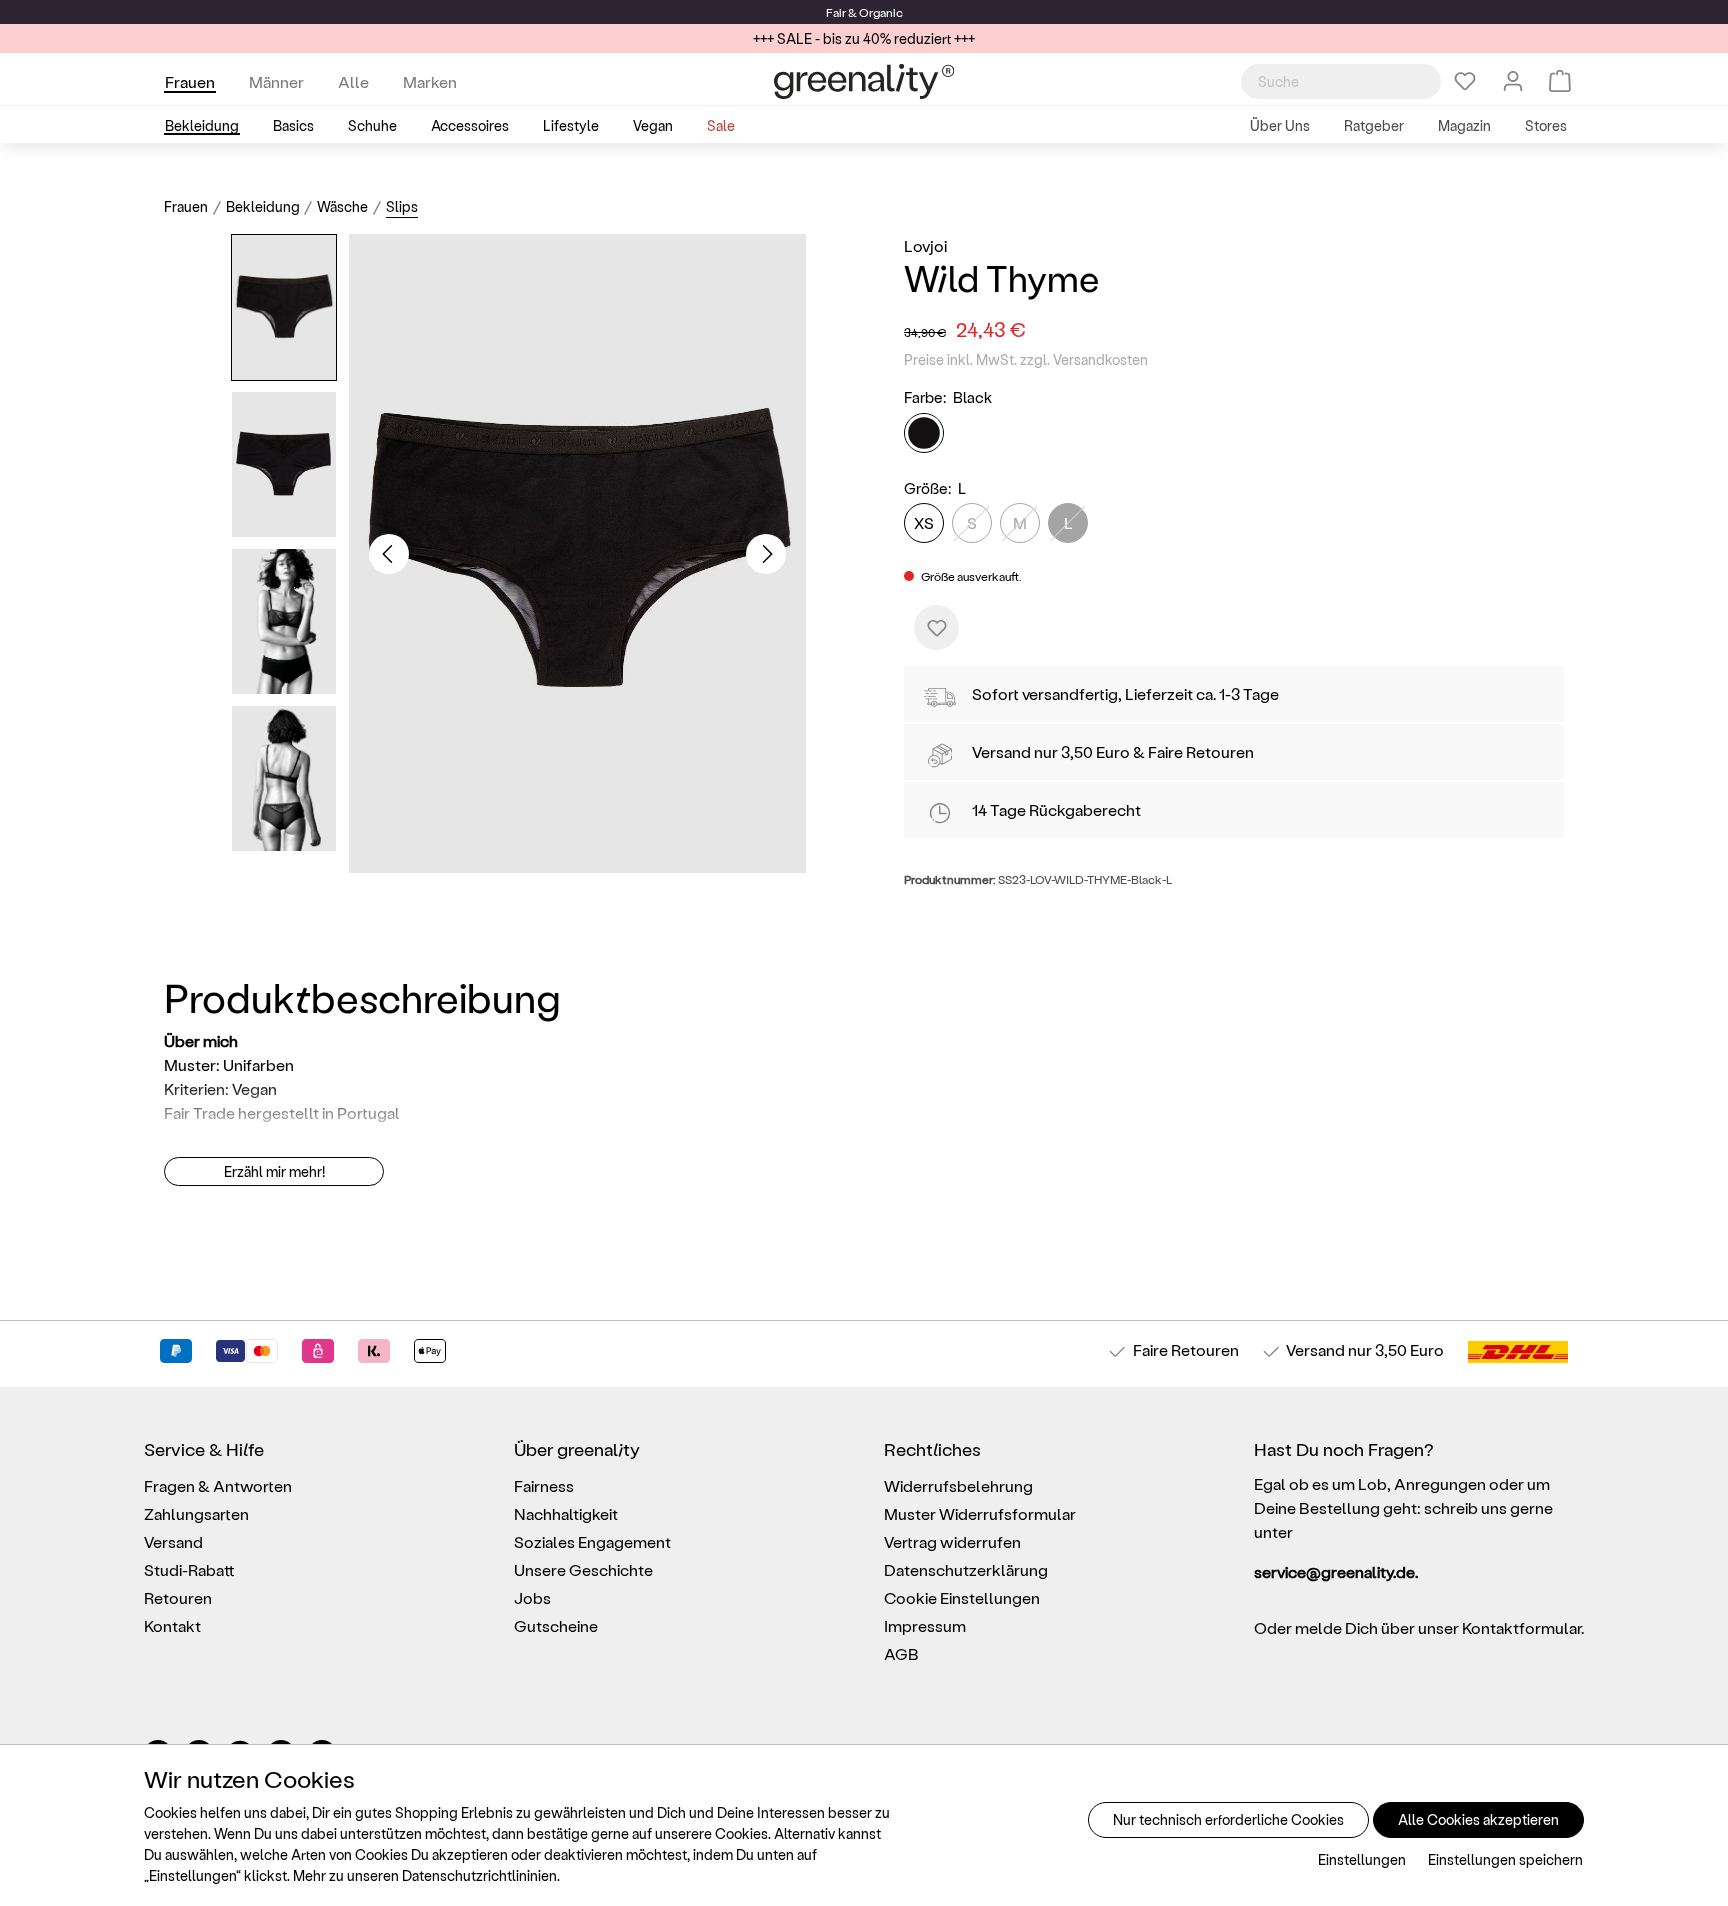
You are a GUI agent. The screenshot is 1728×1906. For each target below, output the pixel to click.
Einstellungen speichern (1505, 1859)
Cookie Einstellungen (962, 1597)
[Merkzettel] (1465, 81)
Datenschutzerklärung (966, 1569)
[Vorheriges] (389, 554)
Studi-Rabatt (189, 1569)
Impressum (925, 1625)
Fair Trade (199, 1112)
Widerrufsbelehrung (958, 1485)
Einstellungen (1362, 1859)
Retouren (178, 1597)
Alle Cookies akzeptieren (1478, 1819)
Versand (1001, 751)
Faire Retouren (1201, 751)
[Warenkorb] (1560, 81)
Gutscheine (556, 1625)
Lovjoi (925, 245)
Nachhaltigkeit (566, 1513)
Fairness (544, 1485)
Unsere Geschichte (583, 1569)
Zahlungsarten (196, 1513)
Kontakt (172, 1625)
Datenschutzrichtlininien (479, 1875)
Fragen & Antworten (218, 1485)
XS (924, 522)
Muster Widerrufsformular (980, 1513)
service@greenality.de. (1336, 1571)
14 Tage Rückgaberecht (1056, 809)
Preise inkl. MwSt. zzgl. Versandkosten (1026, 359)
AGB (901, 1653)
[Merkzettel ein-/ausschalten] (936, 627)
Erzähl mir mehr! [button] (274, 1171)
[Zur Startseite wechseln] (864, 81)
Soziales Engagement (592, 1541)
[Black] (924, 433)
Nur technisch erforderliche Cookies (1228, 1819)
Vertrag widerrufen (952, 1541)
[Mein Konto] (1513, 81)
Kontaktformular (1521, 1627)
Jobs (532, 1597)
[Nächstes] (766, 554)
